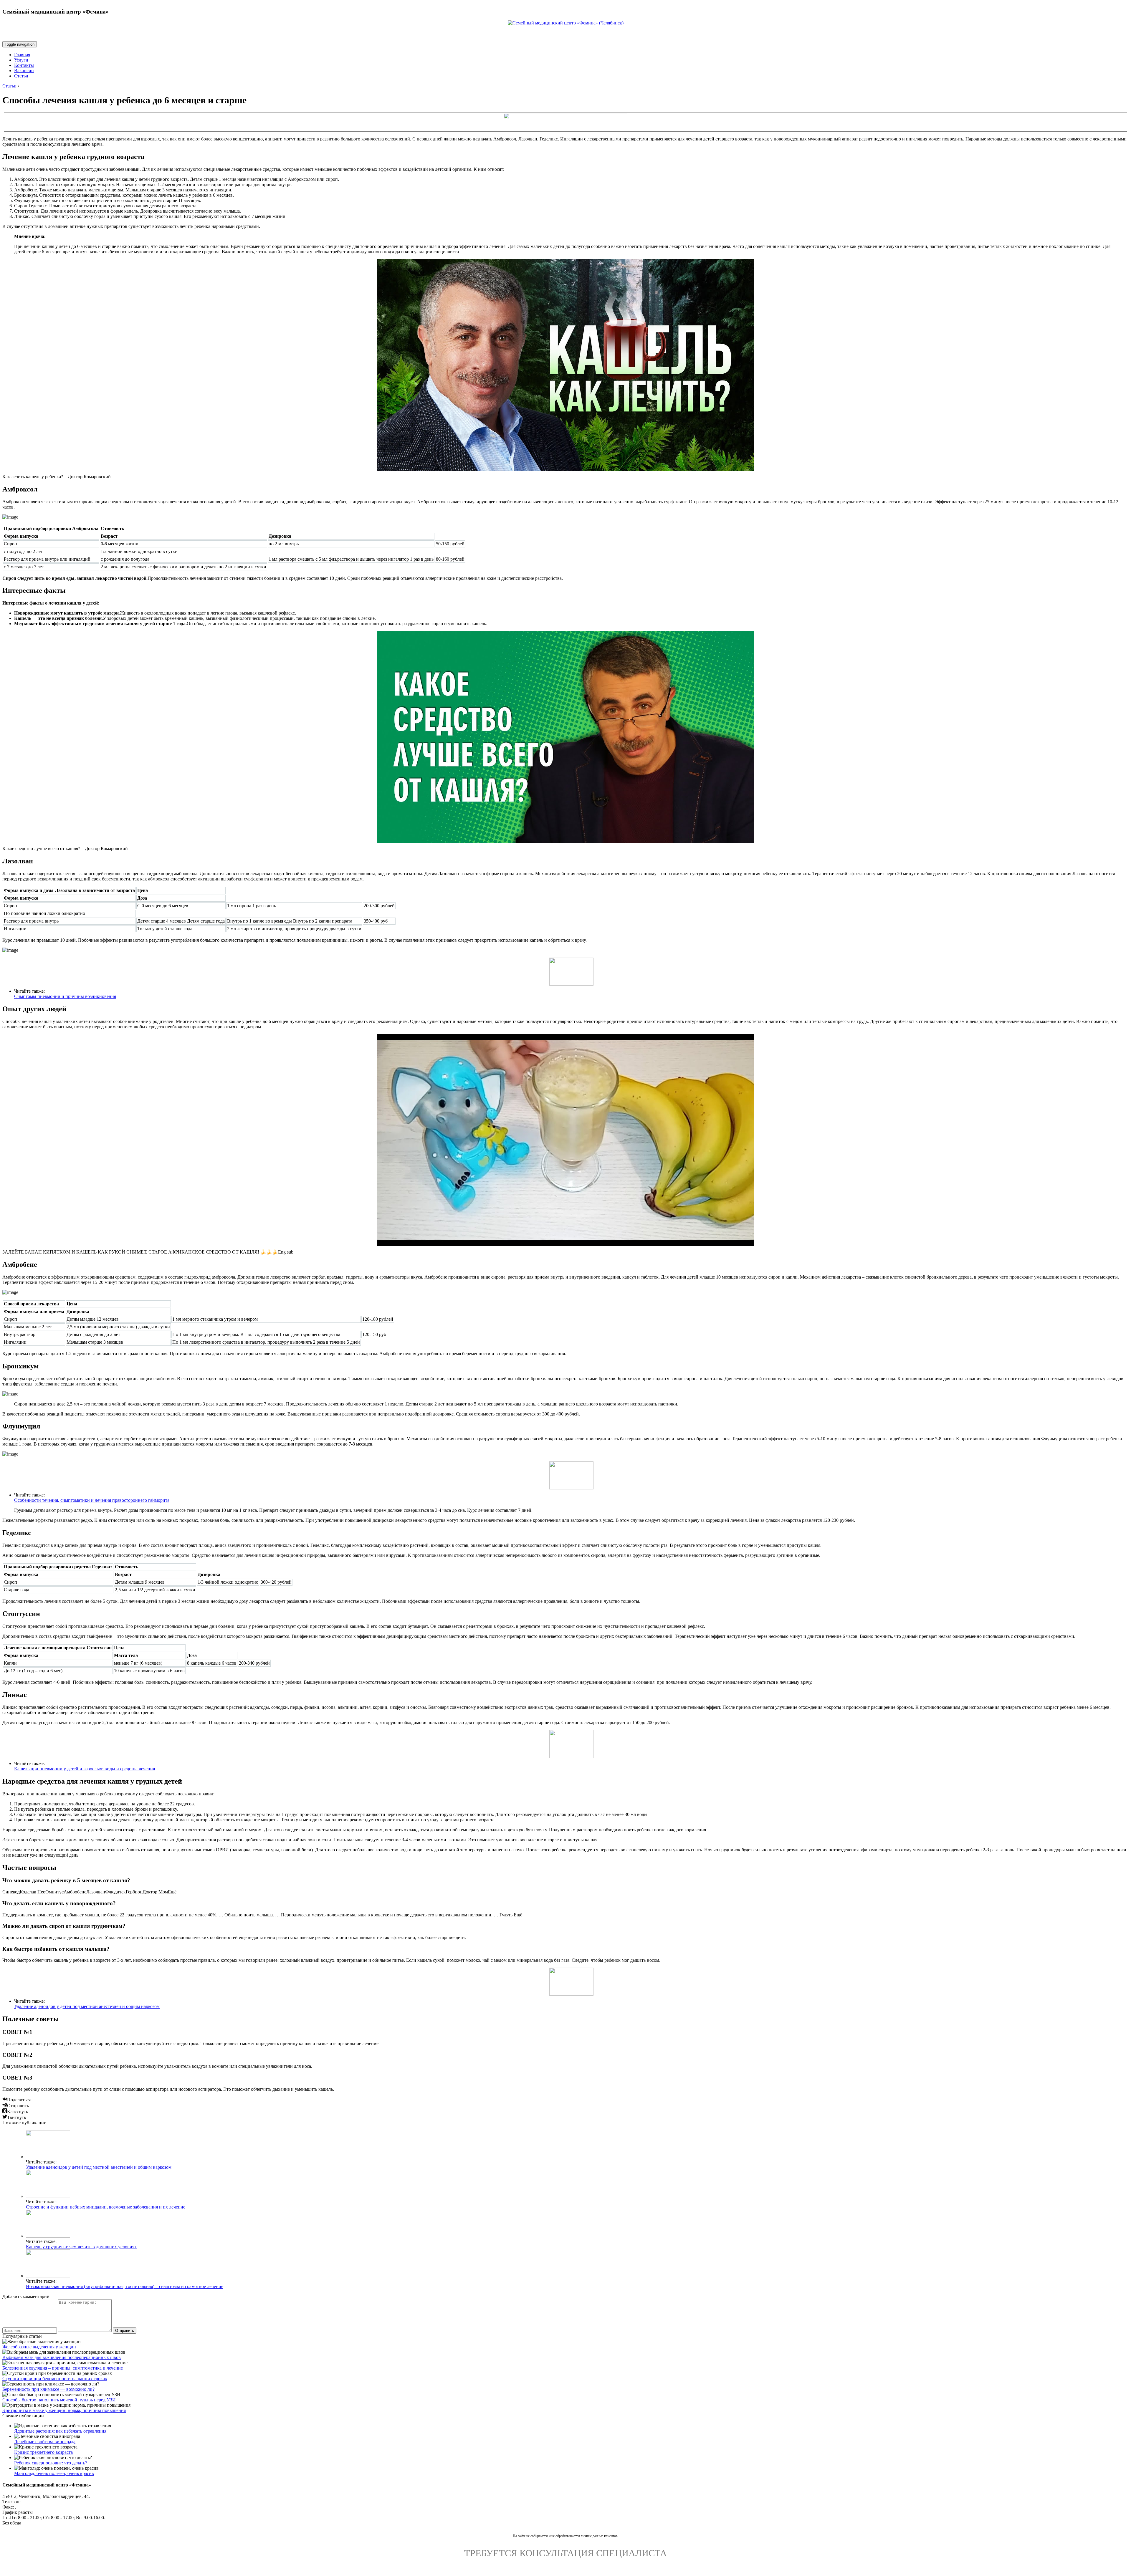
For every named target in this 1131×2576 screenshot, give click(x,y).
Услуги (21, 60)
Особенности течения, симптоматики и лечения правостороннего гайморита (92, 1500)
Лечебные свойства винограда (45, 2442)
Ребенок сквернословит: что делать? (51, 2463)
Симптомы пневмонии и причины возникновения (65, 996)
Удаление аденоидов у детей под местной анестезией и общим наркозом (87, 2006)
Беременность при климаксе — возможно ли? (48, 2389)
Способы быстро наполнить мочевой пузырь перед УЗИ (59, 2400)
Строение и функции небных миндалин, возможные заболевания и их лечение (106, 2207)
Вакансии (24, 71)
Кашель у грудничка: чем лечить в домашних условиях (81, 2247)
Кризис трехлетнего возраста (43, 2452)
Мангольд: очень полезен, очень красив (54, 2473)
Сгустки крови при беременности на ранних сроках (55, 2379)
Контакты (24, 65)
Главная (22, 55)
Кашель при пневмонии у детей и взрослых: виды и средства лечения (85, 1769)
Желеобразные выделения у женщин (39, 2347)
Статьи (21, 76)
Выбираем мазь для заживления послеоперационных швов (62, 2357)
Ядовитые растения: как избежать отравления (60, 2431)
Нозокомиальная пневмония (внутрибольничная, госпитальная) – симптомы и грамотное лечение (125, 2286)
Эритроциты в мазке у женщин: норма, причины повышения (64, 2410)
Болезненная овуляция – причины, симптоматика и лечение (63, 2368)
